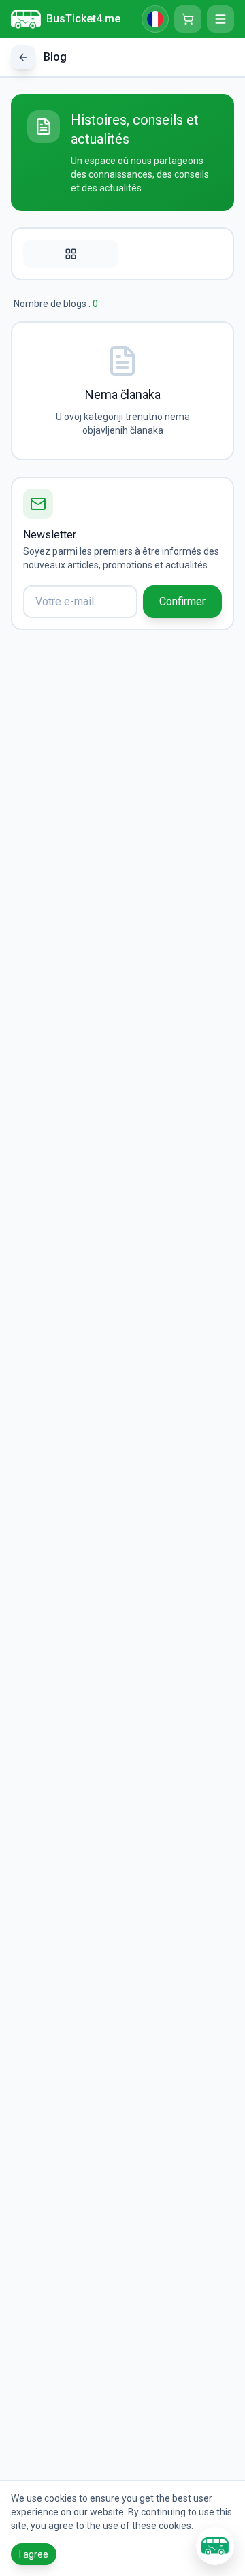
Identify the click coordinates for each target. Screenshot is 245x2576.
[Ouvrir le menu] (220, 19)
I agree (34, 2554)
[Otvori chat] (215, 2546)
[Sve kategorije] (71, 254)
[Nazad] (23, 57)
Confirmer (182, 601)
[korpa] (188, 19)
